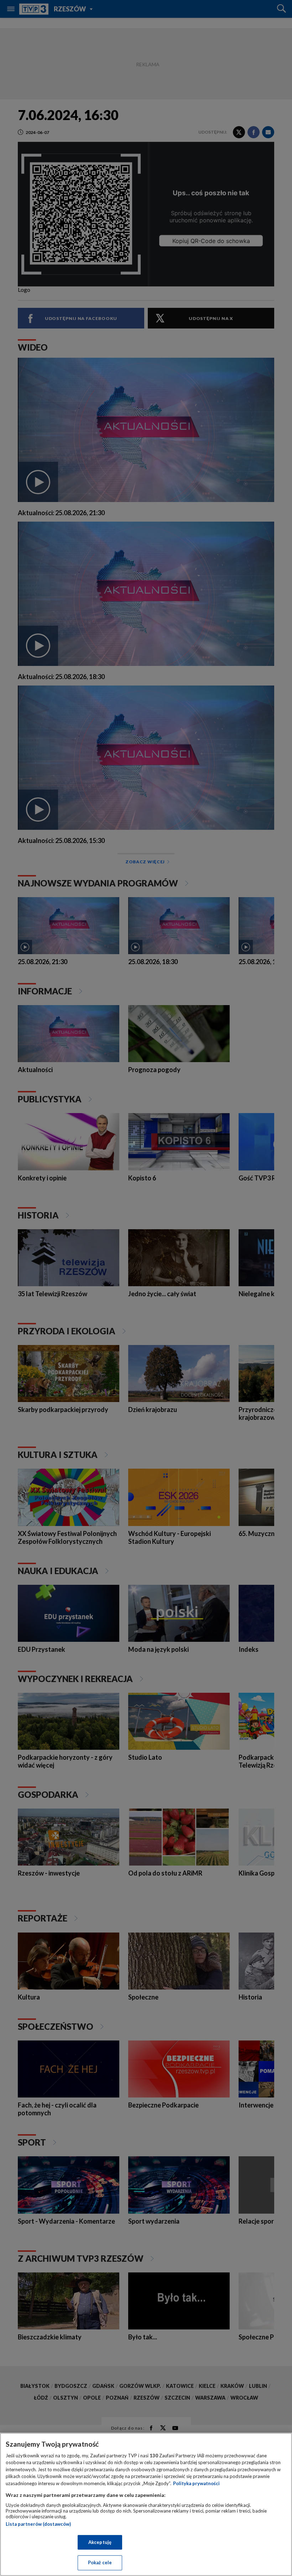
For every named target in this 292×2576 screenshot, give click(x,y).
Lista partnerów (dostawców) (38, 2524)
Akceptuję (100, 2542)
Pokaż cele (100, 2562)
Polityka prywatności (196, 2483)
